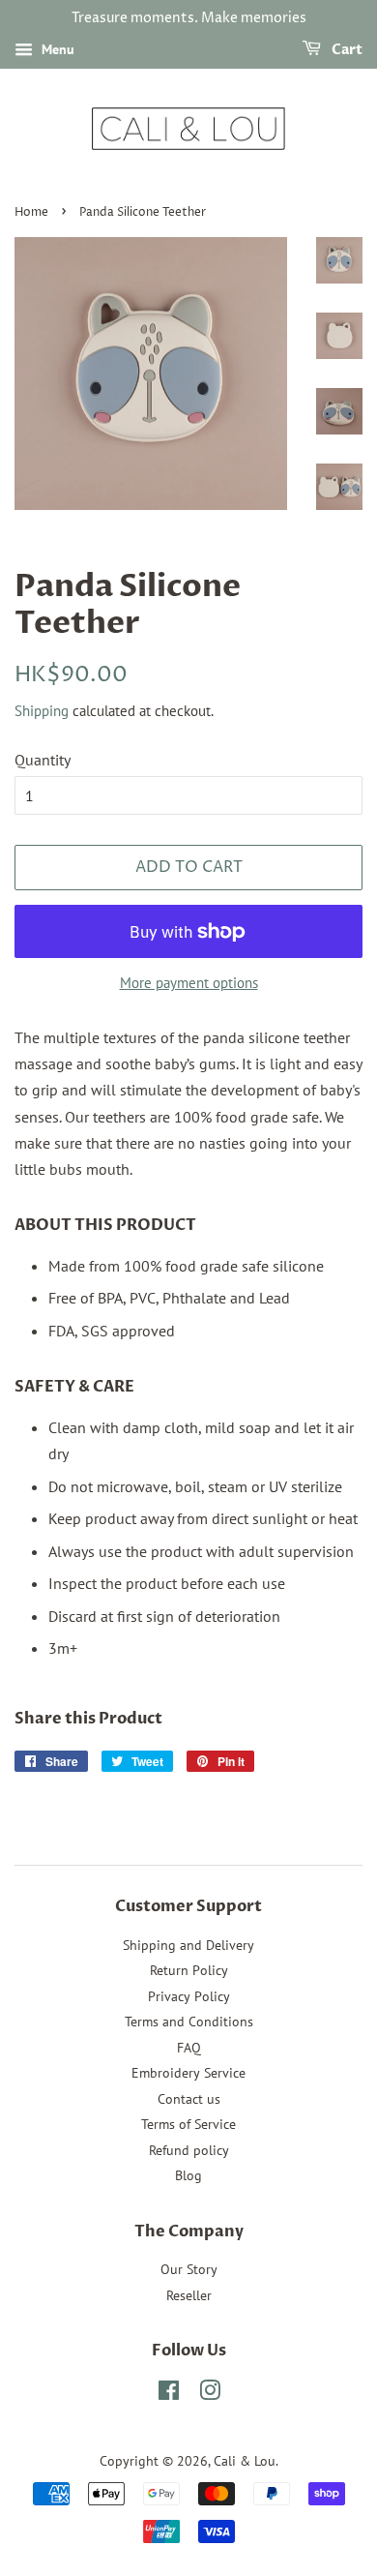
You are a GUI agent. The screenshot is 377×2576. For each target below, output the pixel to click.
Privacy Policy (189, 1996)
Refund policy (189, 2150)
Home (31, 212)
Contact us (189, 2099)
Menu (56, 49)
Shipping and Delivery (188, 1945)
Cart (346, 50)
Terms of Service (188, 2124)
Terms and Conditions (189, 2022)
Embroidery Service (188, 2073)
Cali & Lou (245, 2461)
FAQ (189, 2048)
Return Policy (189, 1970)
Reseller (189, 2295)
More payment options (189, 983)
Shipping (42, 711)
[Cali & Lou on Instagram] (210, 2394)
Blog (188, 2175)
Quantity (43, 760)
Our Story (189, 2269)
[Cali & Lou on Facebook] (169, 2394)
